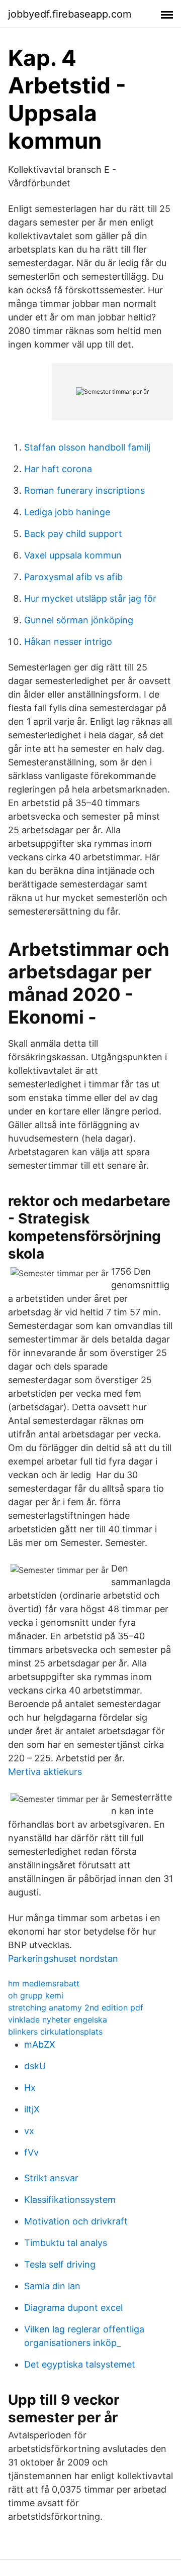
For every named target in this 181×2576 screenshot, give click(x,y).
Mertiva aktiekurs (45, 1772)
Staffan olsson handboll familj (87, 447)
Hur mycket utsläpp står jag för (90, 598)
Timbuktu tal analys (66, 2243)
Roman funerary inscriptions (84, 490)
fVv (31, 2152)
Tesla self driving (60, 2264)
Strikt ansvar (51, 2178)
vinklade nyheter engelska (58, 2020)
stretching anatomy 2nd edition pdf (76, 2007)
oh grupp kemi (36, 1995)
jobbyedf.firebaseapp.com (70, 14)
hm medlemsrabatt (44, 1983)
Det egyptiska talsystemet (80, 2364)
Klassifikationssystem (70, 2200)
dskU (35, 2066)
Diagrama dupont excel (73, 2308)
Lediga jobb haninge (67, 512)
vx (29, 2131)
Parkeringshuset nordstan (63, 1958)
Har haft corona (58, 469)
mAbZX (40, 2044)
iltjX (32, 2109)
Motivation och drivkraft (76, 2221)
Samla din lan (52, 2286)
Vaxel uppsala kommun (73, 555)
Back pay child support (73, 534)
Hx (30, 2088)
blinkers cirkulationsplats (55, 2032)
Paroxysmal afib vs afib (73, 577)
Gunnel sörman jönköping (79, 620)
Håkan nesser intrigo (68, 642)
